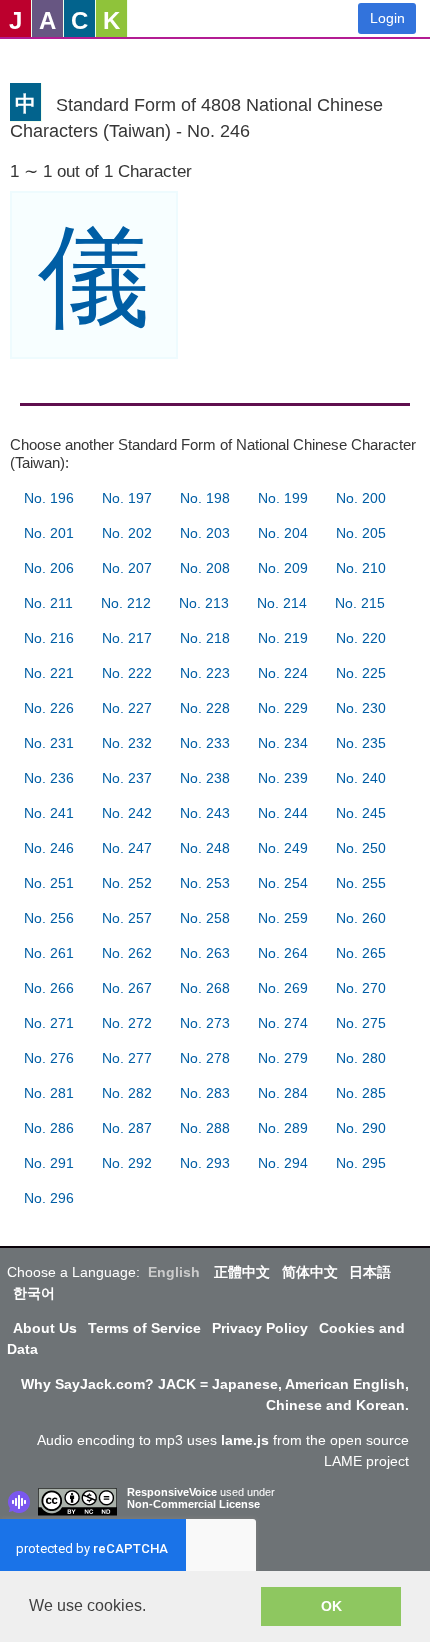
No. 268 (205, 988)
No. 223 (205, 673)
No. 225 (361, 673)
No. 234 (283, 743)
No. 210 (361, 568)
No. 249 (283, 848)
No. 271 (49, 1023)
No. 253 (205, 883)
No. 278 (205, 1058)
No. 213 (204, 603)
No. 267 (127, 988)
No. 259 (283, 918)
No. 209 (283, 568)
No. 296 (49, 1198)
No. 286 (49, 1128)
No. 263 (205, 953)
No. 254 (283, 883)
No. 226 (49, 708)
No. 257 (127, 918)
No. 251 (49, 883)
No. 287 (127, 1128)
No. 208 (205, 568)
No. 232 (127, 743)
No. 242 (127, 813)
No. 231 (49, 743)
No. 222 (127, 673)
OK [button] (331, 1606)
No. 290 (361, 1128)
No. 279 (283, 1058)
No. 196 (49, 498)
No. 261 (49, 953)
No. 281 (49, 1093)
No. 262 (127, 953)
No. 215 (360, 603)
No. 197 (127, 498)
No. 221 (49, 673)
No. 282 (127, 1093)
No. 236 (49, 778)
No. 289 (283, 1128)
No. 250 (361, 848)
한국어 (34, 1293)
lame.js (245, 1440)
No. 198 (205, 498)
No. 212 (126, 603)
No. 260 (361, 918)
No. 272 (127, 1023)
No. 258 (205, 918)
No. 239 (283, 778)
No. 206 (49, 568)
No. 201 (49, 533)
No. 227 (127, 708)
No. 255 (361, 883)
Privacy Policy (260, 1328)
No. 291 (49, 1163)
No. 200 (361, 498)
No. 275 (361, 1023)
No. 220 (361, 638)
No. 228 (205, 708)
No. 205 (361, 533)
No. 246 (49, 848)
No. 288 (205, 1128)
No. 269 (283, 988)
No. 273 (205, 1023)
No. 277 (127, 1058)
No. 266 (49, 988)
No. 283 (205, 1093)
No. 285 (361, 1093)
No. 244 (283, 813)
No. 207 (127, 568)
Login (387, 18)
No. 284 (283, 1093)
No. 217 (127, 638)
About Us (45, 1328)
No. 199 (283, 498)
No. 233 (205, 743)
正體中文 (242, 1272)
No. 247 (127, 848)
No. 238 (205, 778)
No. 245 (361, 813)
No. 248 (205, 848)
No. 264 (283, 953)
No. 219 (283, 638)
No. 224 (283, 673)
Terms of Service (144, 1328)
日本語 (370, 1272)
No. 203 (205, 533)
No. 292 (127, 1163)
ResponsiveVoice (172, 1492)
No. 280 (361, 1058)
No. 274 (283, 1023)
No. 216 (49, 638)
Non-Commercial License (193, 1504)
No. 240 (361, 778)
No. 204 (283, 533)
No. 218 (205, 638)
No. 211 (48, 603)
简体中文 (310, 1272)
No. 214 (282, 603)
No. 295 (361, 1163)
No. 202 (127, 533)
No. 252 (127, 883)
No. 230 (361, 708)
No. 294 (283, 1163)
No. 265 (361, 953)
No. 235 (361, 743)
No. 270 (361, 988)
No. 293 (205, 1163)
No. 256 (49, 918)
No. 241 (49, 813)
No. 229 (283, 708)
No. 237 (127, 778)
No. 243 (205, 813)
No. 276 (49, 1058)
